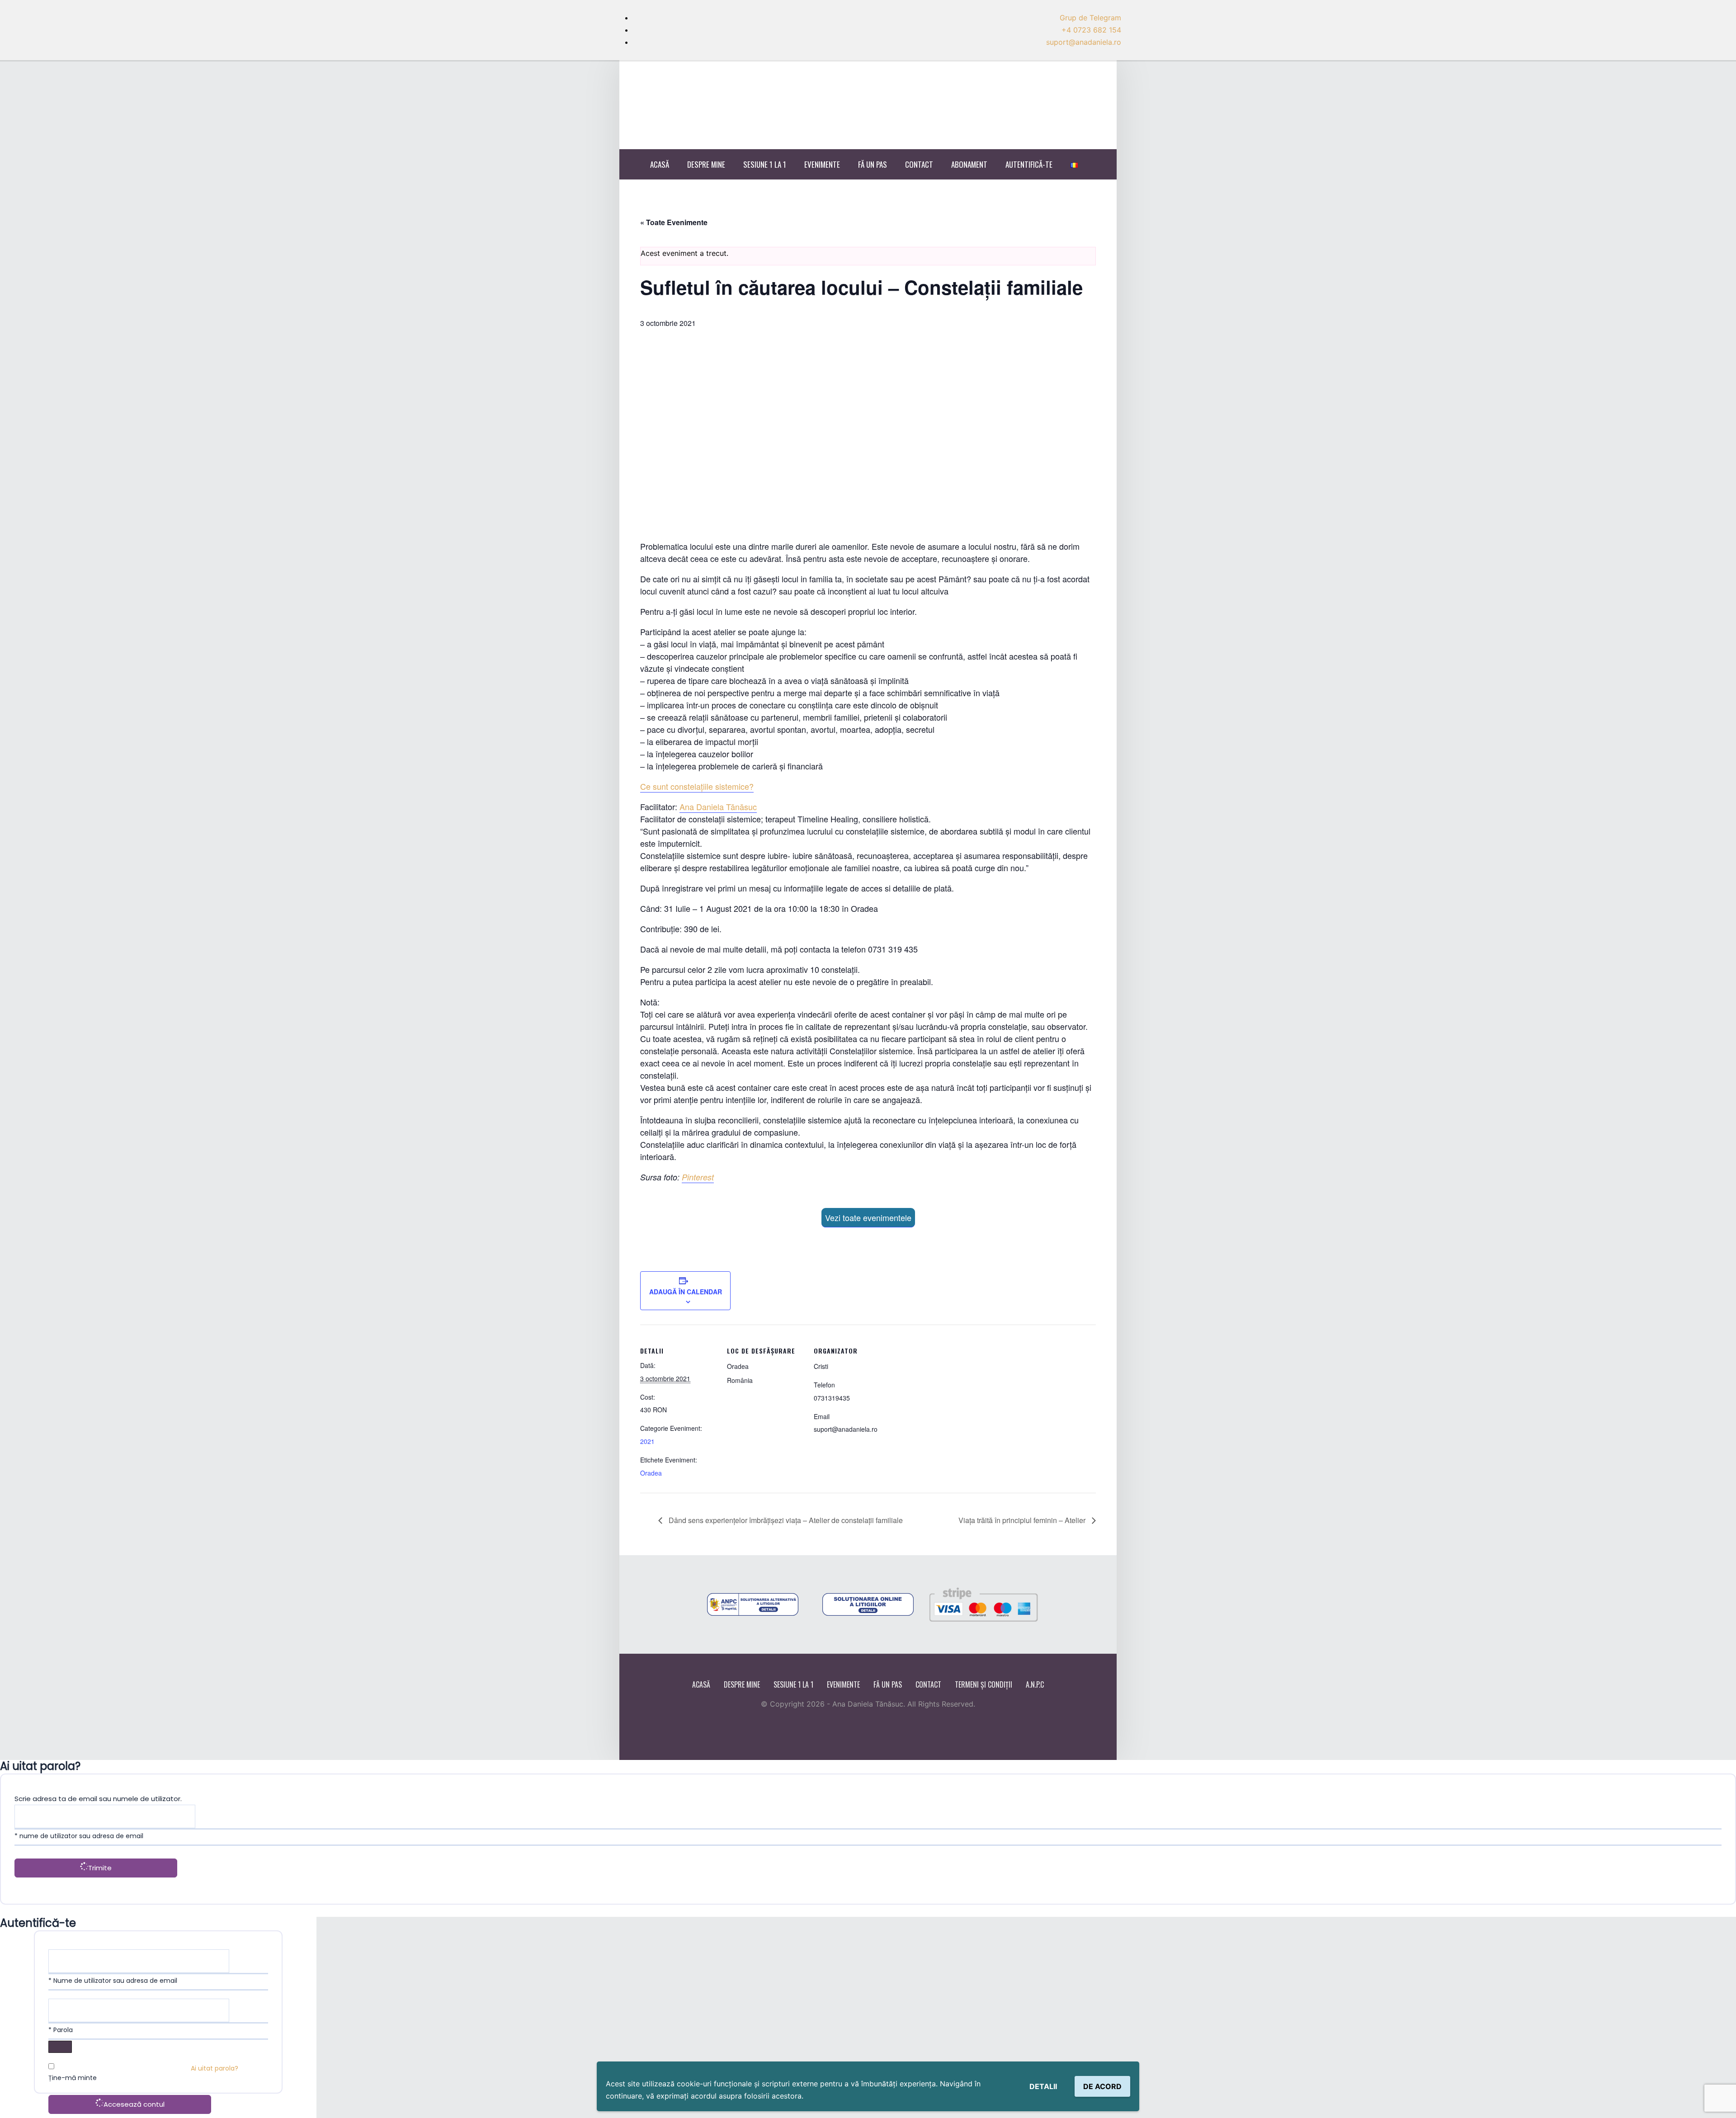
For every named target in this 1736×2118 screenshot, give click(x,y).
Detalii (1043, 2086)
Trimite (100, 1868)
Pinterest (698, 1177)
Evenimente (822, 164)
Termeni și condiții (984, 1684)
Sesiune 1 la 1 (765, 164)
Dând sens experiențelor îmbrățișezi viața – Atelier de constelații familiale (785, 1520)
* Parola (61, 2030)
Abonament (969, 164)
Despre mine (706, 164)
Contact (919, 164)
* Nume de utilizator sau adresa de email (113, 1981)
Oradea (651, 1473)
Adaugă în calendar (686, 1292)
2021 (647, 1441)
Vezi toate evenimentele (868, 1217)
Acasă (660, 164)
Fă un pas (873, 164)
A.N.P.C (1035, 1684)
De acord (1102, 2086)
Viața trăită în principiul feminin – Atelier (1023, 1520)
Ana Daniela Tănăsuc (718, 807)
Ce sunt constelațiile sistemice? (697, 786)
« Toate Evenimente (674, 222)
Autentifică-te (1029, 164)
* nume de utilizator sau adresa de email (79, 1836)
